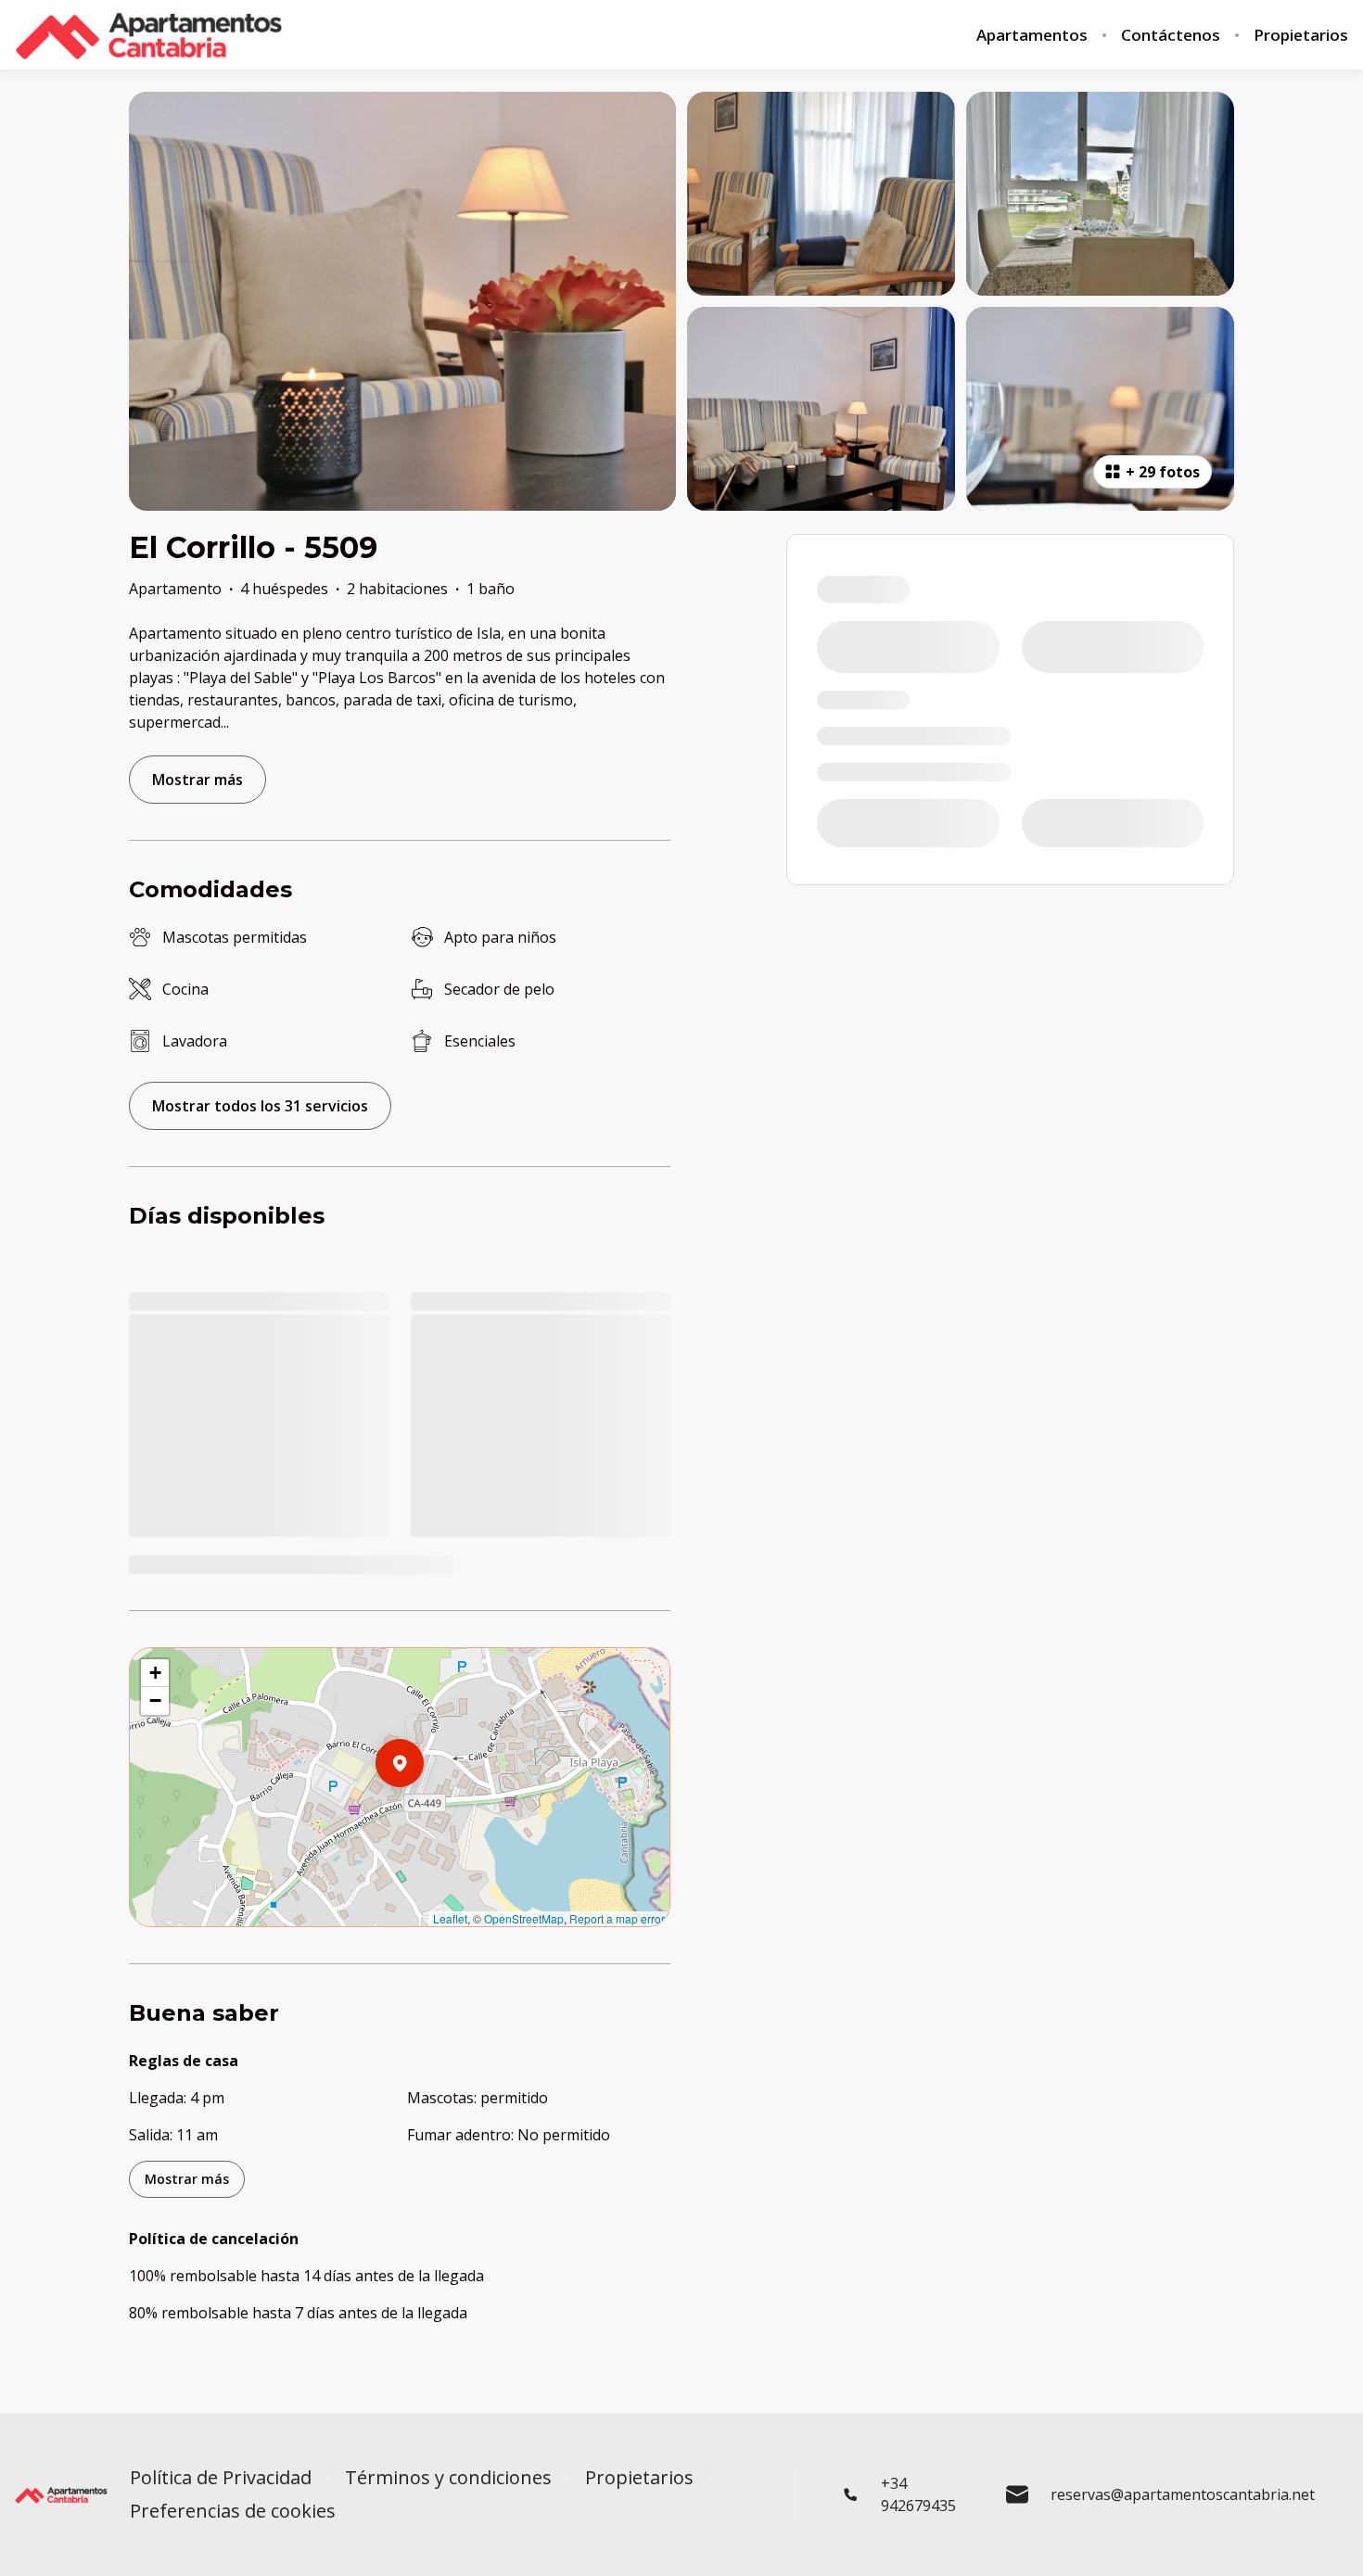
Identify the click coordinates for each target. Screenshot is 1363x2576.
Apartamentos (1032, 35)
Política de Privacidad (221, 2478)
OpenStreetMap (524, 1918)
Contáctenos (1171, 35)
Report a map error (617, 1918)
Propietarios (1301, 35)
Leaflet (450, 1918)
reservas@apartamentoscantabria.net (1183, 2494)
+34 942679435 (918, 2494)
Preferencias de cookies (233, 2511)
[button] (424, 1811)
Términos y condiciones (448, 2478)
